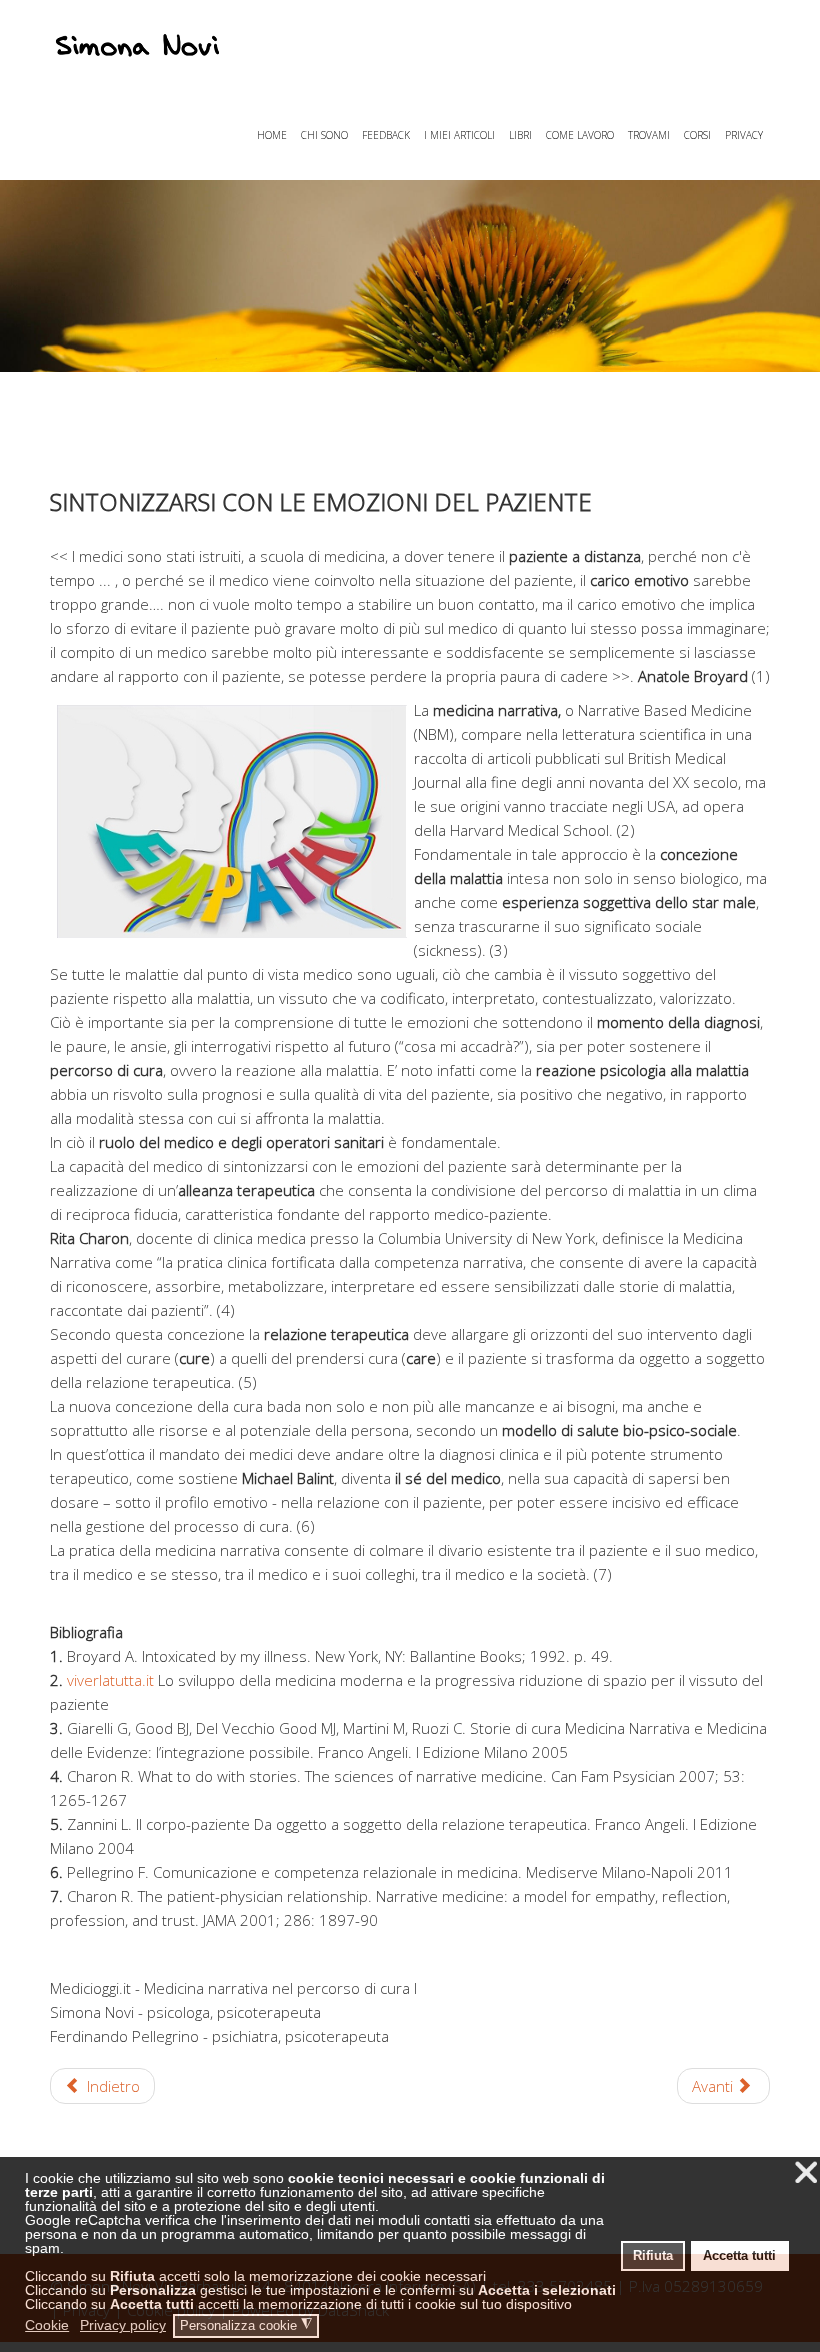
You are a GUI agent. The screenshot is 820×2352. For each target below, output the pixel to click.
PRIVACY (744, 135)
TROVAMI (649, 135)
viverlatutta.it (112, 1680)
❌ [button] (806, 2172)
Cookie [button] (47, 2325)
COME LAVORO (580, 135)
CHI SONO (324, 135)
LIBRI (520, 135)
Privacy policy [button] (123, 2325)
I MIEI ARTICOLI (459, 135)
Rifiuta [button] (653, 2256)
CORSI (697, 135)
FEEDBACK (386, 135)
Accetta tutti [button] (739, 2256)
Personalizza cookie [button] (246, 2325)
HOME (272, 135)
